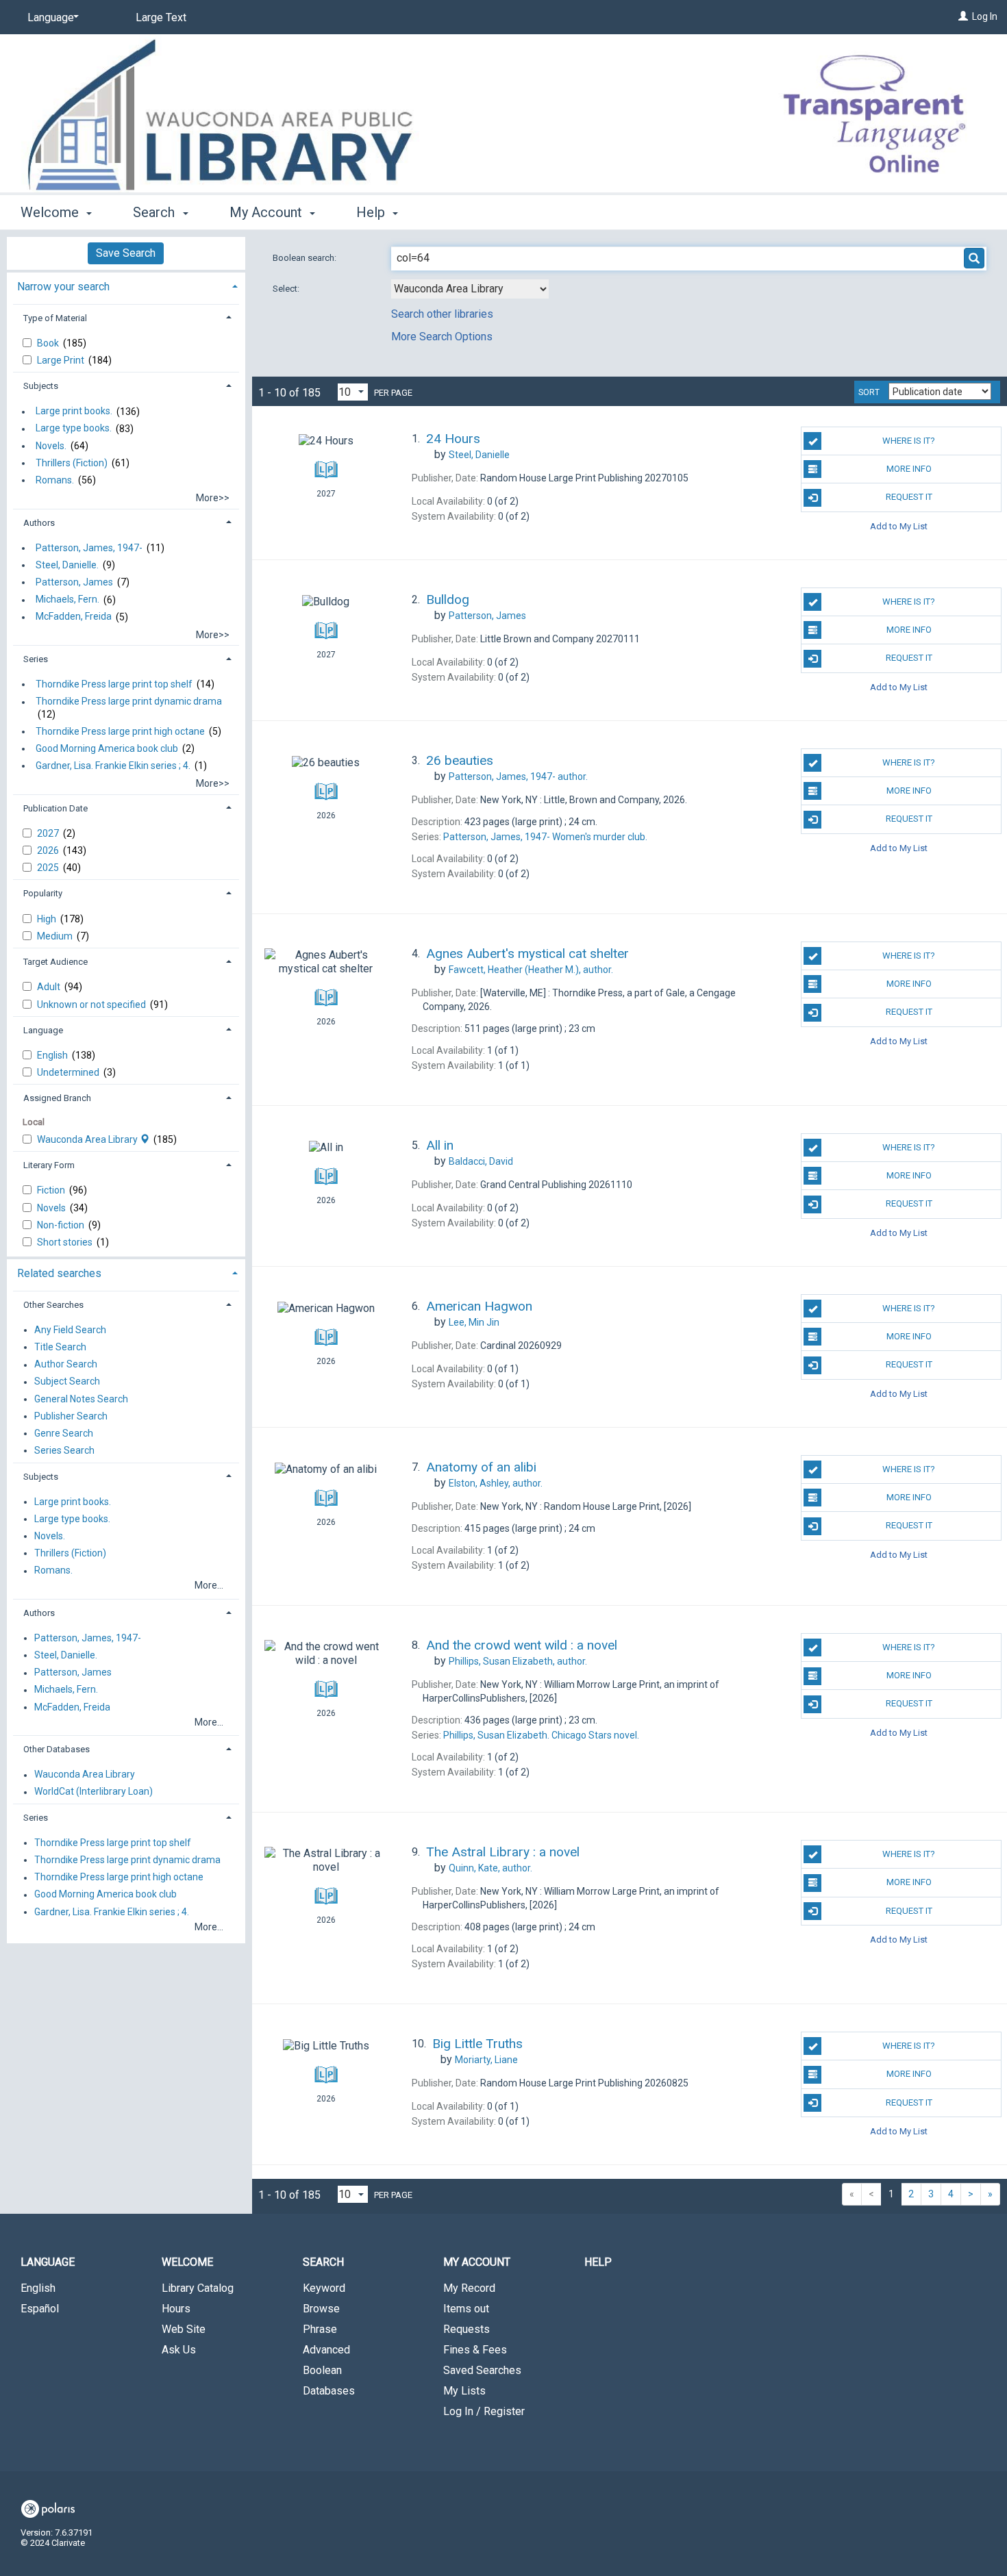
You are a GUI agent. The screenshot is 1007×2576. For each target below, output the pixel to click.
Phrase (320, 2329)
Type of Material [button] (55, 318)
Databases (329, 2391)
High (48, 919)
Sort (869, 392)
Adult (50, 987)
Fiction (52, 1190)
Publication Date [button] (55, 808)
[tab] (126, 285)
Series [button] (36, 659)
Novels (52, 1208)
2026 (49, 850)
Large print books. (74, 412)
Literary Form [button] (49, 1165)
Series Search (64, 1450)
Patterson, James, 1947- (89, 548)
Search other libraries (442, 314)
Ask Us (179, 2350)
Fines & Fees (475, 2350)
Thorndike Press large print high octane (120, 731)
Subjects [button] (41, 386)
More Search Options (442, 337)
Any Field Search (70, 1330)
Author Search (66, 1365)
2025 (49, 868)
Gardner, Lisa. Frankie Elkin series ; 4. (113, 766)
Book (49, 343)
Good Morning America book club (107, 748)
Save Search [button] (126, 253)
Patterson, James (74, 582)
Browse (321, 2309)
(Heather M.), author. (531, 970)
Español (40, 2309)
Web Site (184, 2329)
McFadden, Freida (74, 617)
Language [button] (43, 1030)
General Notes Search (81, 1399)
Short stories (66, 1242)
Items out (466, 2309)
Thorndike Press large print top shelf (114, 684)
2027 (49, 833)
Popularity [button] (43, 893)
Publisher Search (71, 1416)
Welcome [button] (51, 212)
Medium (56, 936)
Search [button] (156, 212)
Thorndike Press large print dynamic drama (129, 702)
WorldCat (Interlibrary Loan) (94, 1792)
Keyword (324, 2288)
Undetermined (69, 1072)
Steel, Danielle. (67, 565)
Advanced (326, 2350)
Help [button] (372, 212)
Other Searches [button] (53, 1305)
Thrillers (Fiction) (72, 463)
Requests (467, 2329)
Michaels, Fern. (67, 600)
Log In (985, 16)
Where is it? (909, 441)
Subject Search (67, 1382)
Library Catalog (198, 2288)
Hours (176, 2309)
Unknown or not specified (92, 1005)
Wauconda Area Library (88, 1139)
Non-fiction (62, 1225)
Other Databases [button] (57, 1749)
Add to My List (899, 526)
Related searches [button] (59, 1273)
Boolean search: (306, 258)
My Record (469, 2288)
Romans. (55, 480)
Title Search (60, 1347)
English (53, 1055)
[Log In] (963, 16)
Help (598, 2262)
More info (909, 469)
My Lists (464, 2391)
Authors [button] (39, 523)
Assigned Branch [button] (57, 1098)
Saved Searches (482, 2370)
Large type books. (74, 429)
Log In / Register (484, 2411)
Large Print (62, 360)
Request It (909, 497)
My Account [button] (268, 212)
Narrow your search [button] (63, 287)
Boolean (322, 2370)
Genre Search (64, 1433)
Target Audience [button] (55, 962)
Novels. (51, 446)
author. (518, 776)
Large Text (161, 17)
